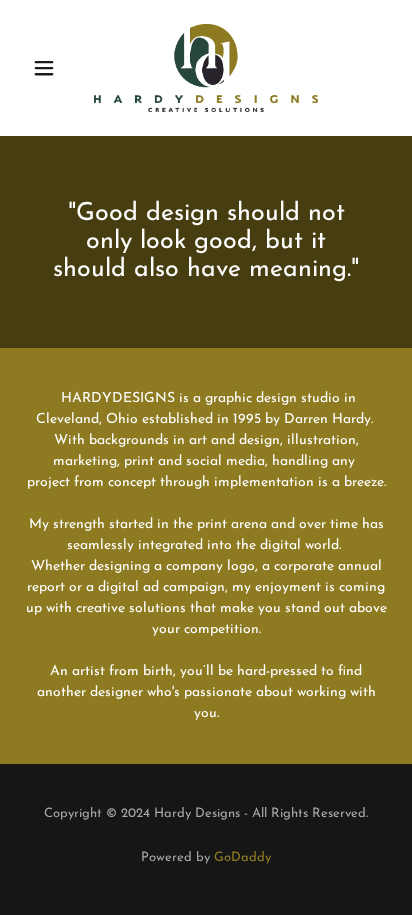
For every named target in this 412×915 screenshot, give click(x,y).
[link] (206, 68)
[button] (51, 68)
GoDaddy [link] (242, 857)
